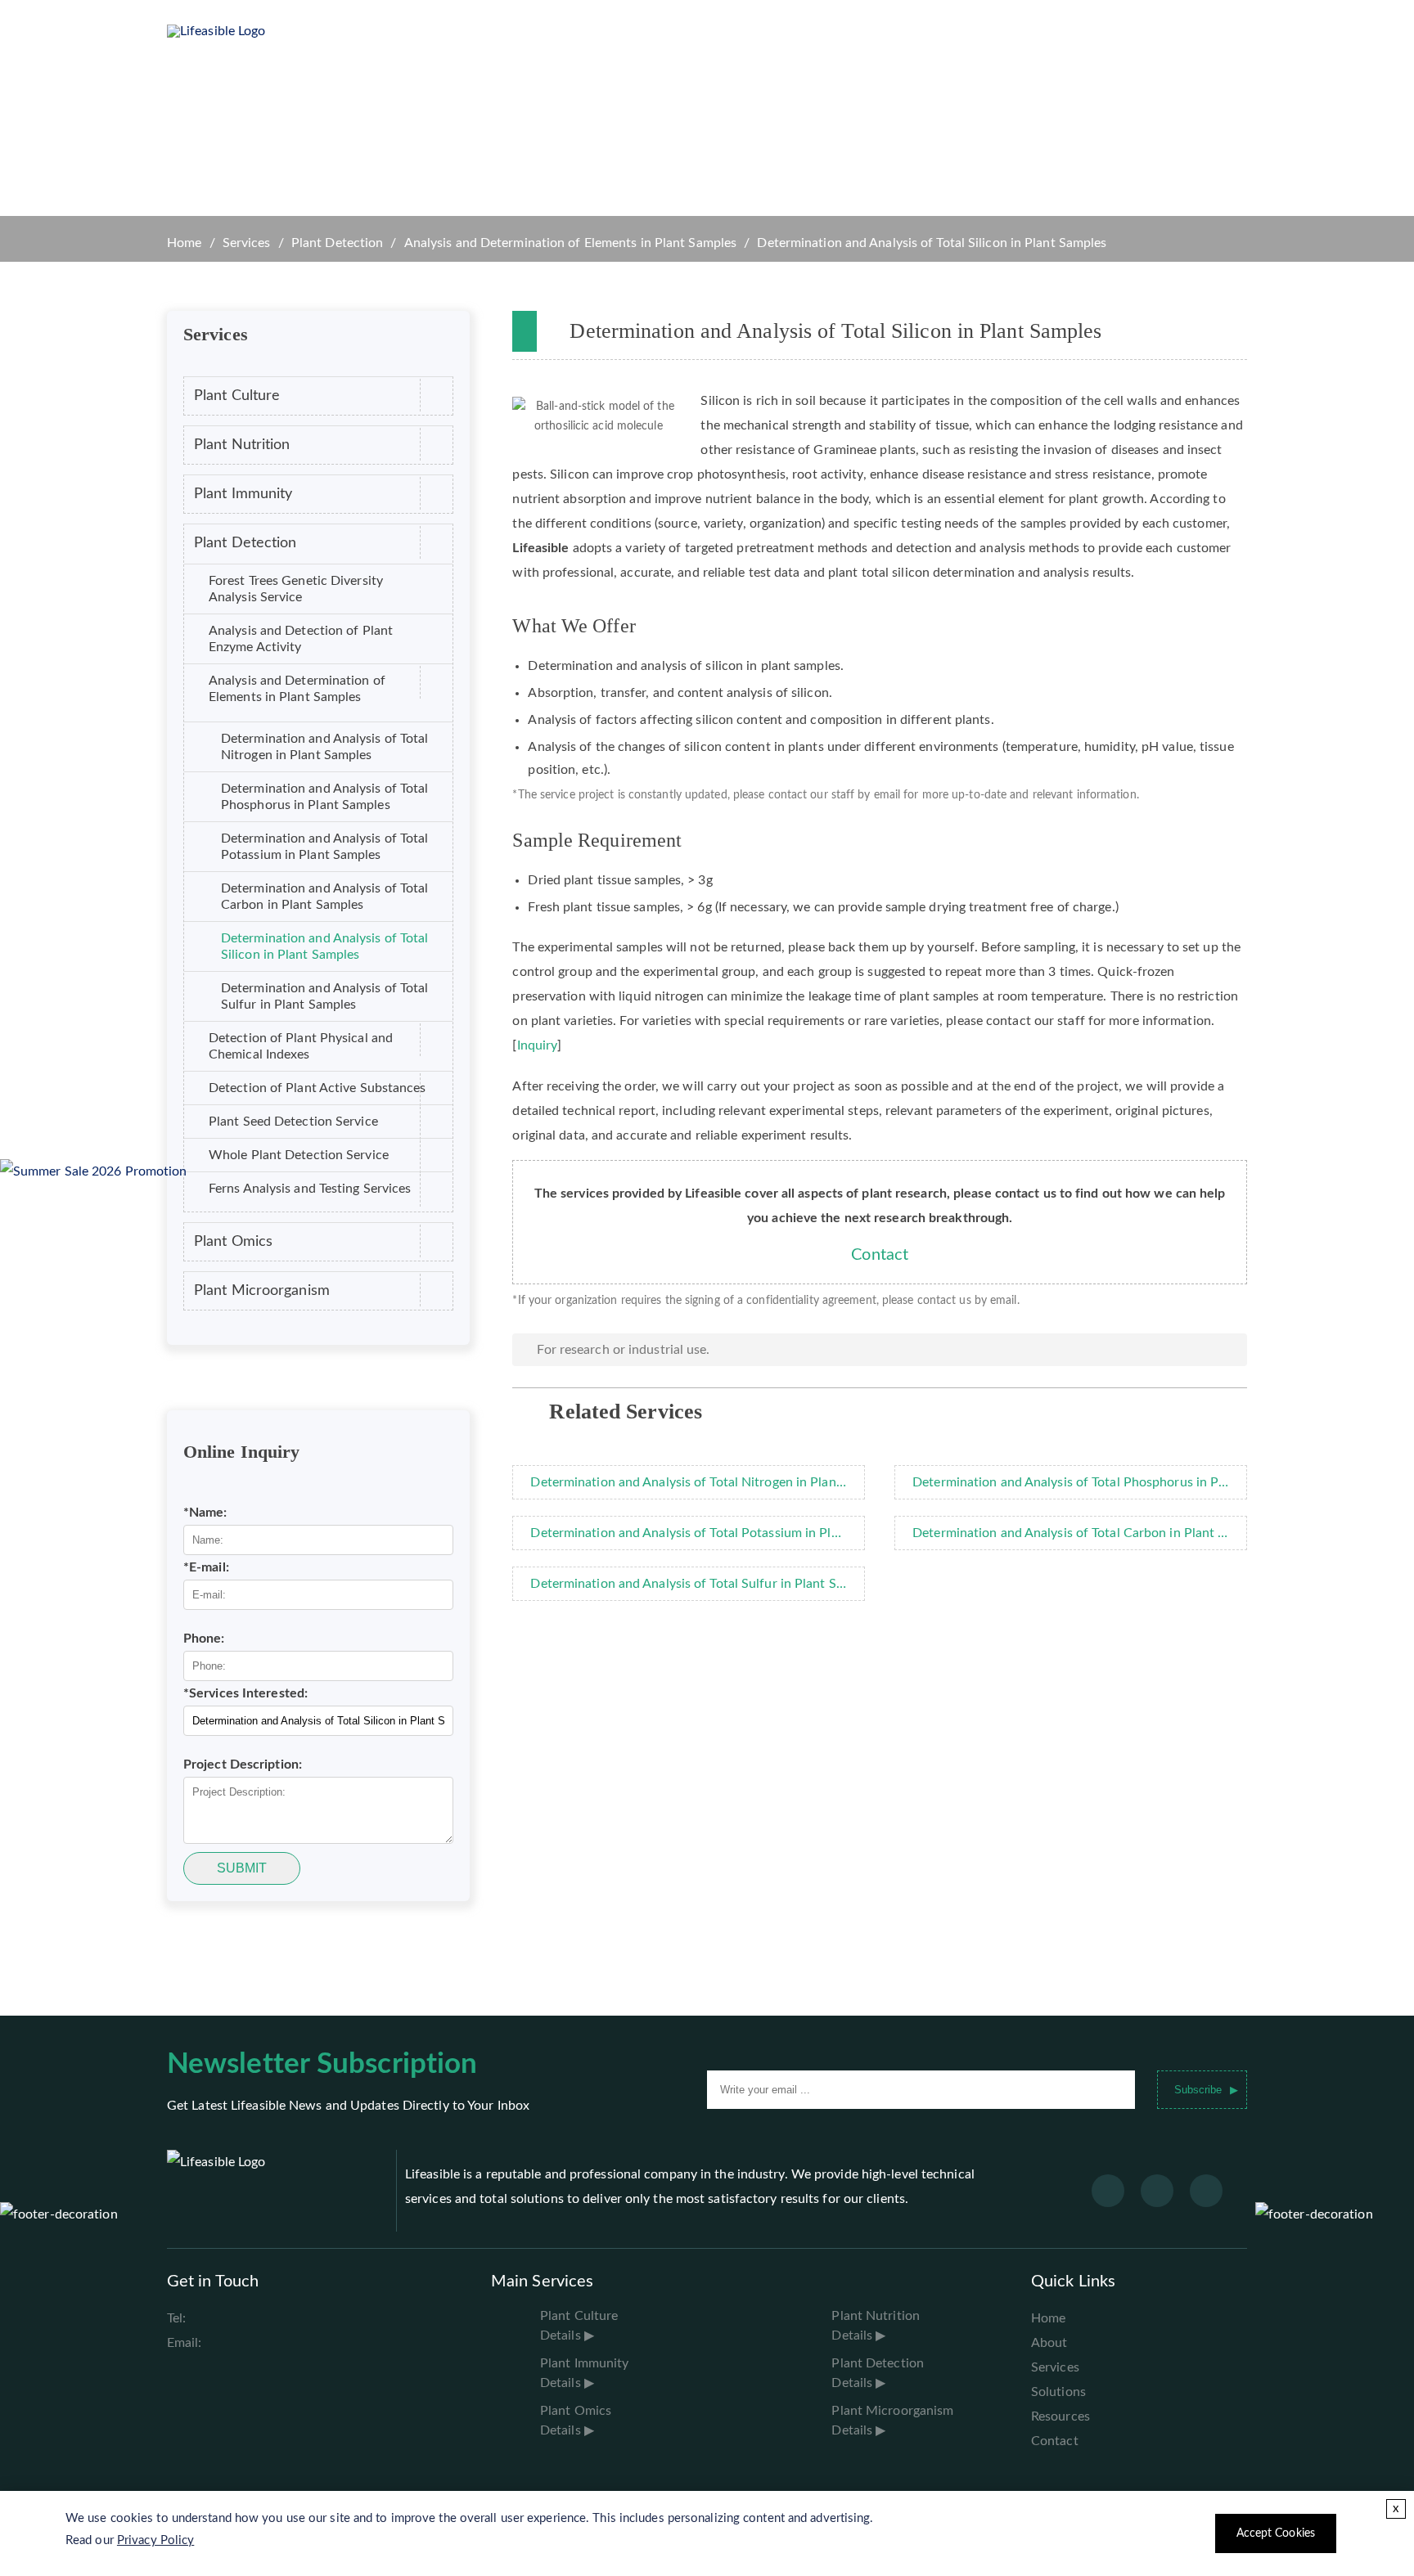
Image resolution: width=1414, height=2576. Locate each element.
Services (578, 31)
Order (912, 31)
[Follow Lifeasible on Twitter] (1157, 2191)
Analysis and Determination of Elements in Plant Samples (571, 243)
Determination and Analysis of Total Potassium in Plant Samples (325, 847)
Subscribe (1198, 2090)
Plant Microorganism (262, 1290)
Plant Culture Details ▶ (579, 2326)
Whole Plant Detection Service (299, 1155)
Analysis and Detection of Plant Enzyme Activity (301, 639)
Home (424, 31)
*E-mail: (206, 1567)
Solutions (660, 31)
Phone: (204, 1639)
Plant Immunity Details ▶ (584, 2373)
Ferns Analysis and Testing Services (310, 1189)
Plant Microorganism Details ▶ (892, 2421)
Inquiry (538, 1045)
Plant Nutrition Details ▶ (876, 2326)
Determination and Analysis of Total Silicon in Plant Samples (325, 946)
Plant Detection (338, 243)
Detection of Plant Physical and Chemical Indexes (301, 1046)
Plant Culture (237, 396)
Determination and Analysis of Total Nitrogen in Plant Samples (325, 747)
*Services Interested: (245, 1693)
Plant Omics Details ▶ (576, 2421)
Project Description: (243, 1765)
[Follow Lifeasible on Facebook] (1108, 2191)
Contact (880, 1255)
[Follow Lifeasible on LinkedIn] (1206, 2191)
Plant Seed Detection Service (293, 1122)
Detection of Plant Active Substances (317, 1088)
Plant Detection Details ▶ (878, 2373)
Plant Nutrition (242, 445)
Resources (749, 31)
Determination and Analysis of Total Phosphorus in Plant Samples (325, 797)
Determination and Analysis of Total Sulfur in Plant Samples (325, 996)
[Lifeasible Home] (249, 31)
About (1049, 2343)
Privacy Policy (155, 2540)
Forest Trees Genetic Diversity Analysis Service (296, 589)
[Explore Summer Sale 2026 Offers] (94, 1171)
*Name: (205, 1513)
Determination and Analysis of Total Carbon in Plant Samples (325, 897)
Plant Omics (233, 1241)
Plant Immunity (243, 494)
